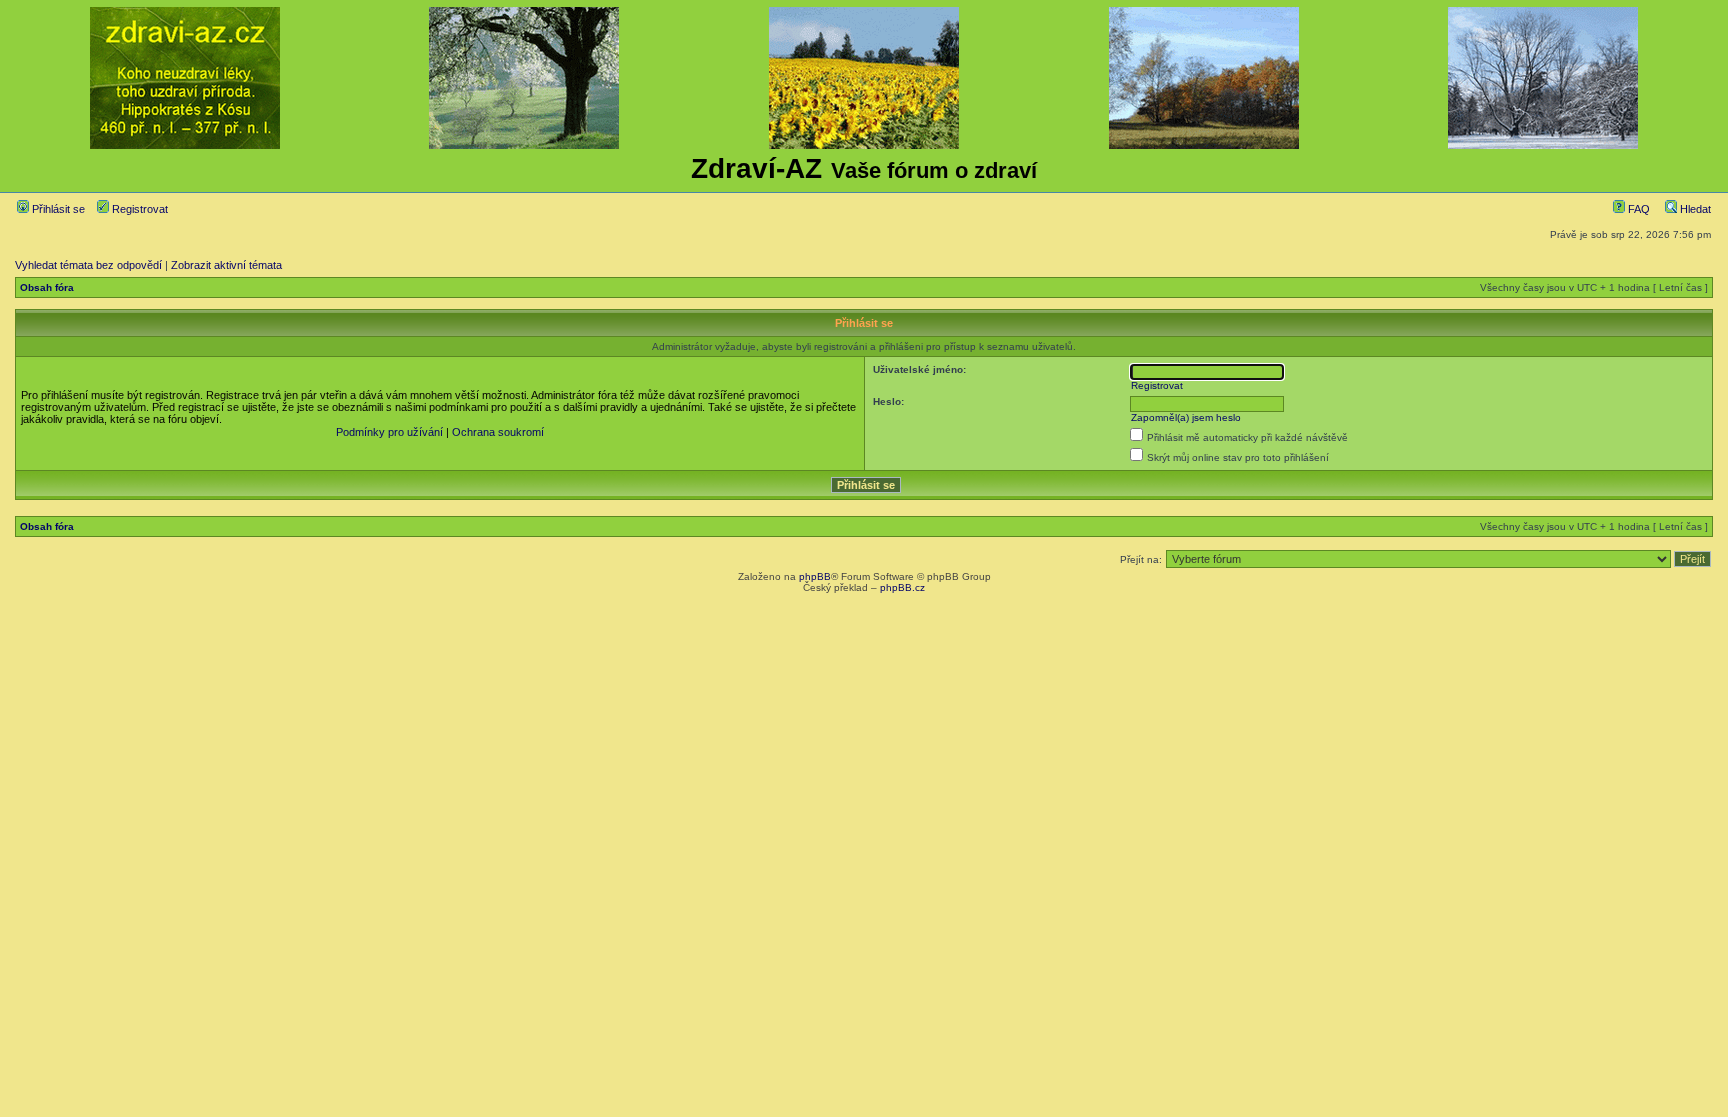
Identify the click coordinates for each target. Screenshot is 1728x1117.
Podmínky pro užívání (389, 432)
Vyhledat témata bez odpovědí (88, 265)
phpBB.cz (902, 587)
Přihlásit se (57, 209)
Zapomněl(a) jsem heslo (1186, 417)
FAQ (1637, 209)
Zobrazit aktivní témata (226, 265)
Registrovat (138, 209)
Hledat (1694, 209)
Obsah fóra (47, 287)
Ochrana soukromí (498, 432)
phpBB (815, 576)
